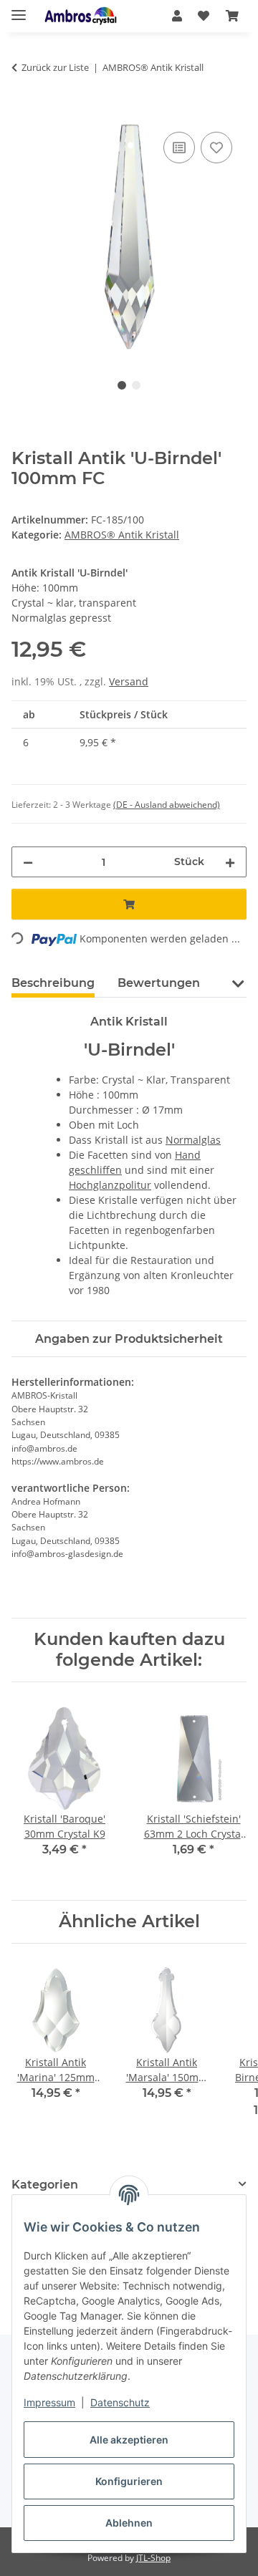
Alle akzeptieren (129, 2440)
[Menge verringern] (28, 862)
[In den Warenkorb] (23, 112)
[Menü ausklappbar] (19, 9)
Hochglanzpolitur (110, 1185)
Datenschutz (120, 2402)
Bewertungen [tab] (159, 983)
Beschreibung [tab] (53, 983)
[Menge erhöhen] (230, 862)
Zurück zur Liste (55, 67)
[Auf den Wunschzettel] (216, 148)
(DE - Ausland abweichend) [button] (167, 805)
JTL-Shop (153, 2558)
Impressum (49, 2402)
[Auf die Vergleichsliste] (179, 148)
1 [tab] (122, 385)
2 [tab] (136, 385)
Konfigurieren (129, 2481)
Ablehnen (129, 2523)
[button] (177, 16)
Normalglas (193, 1140)
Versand (129, 681)
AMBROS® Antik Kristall (122, 535)
